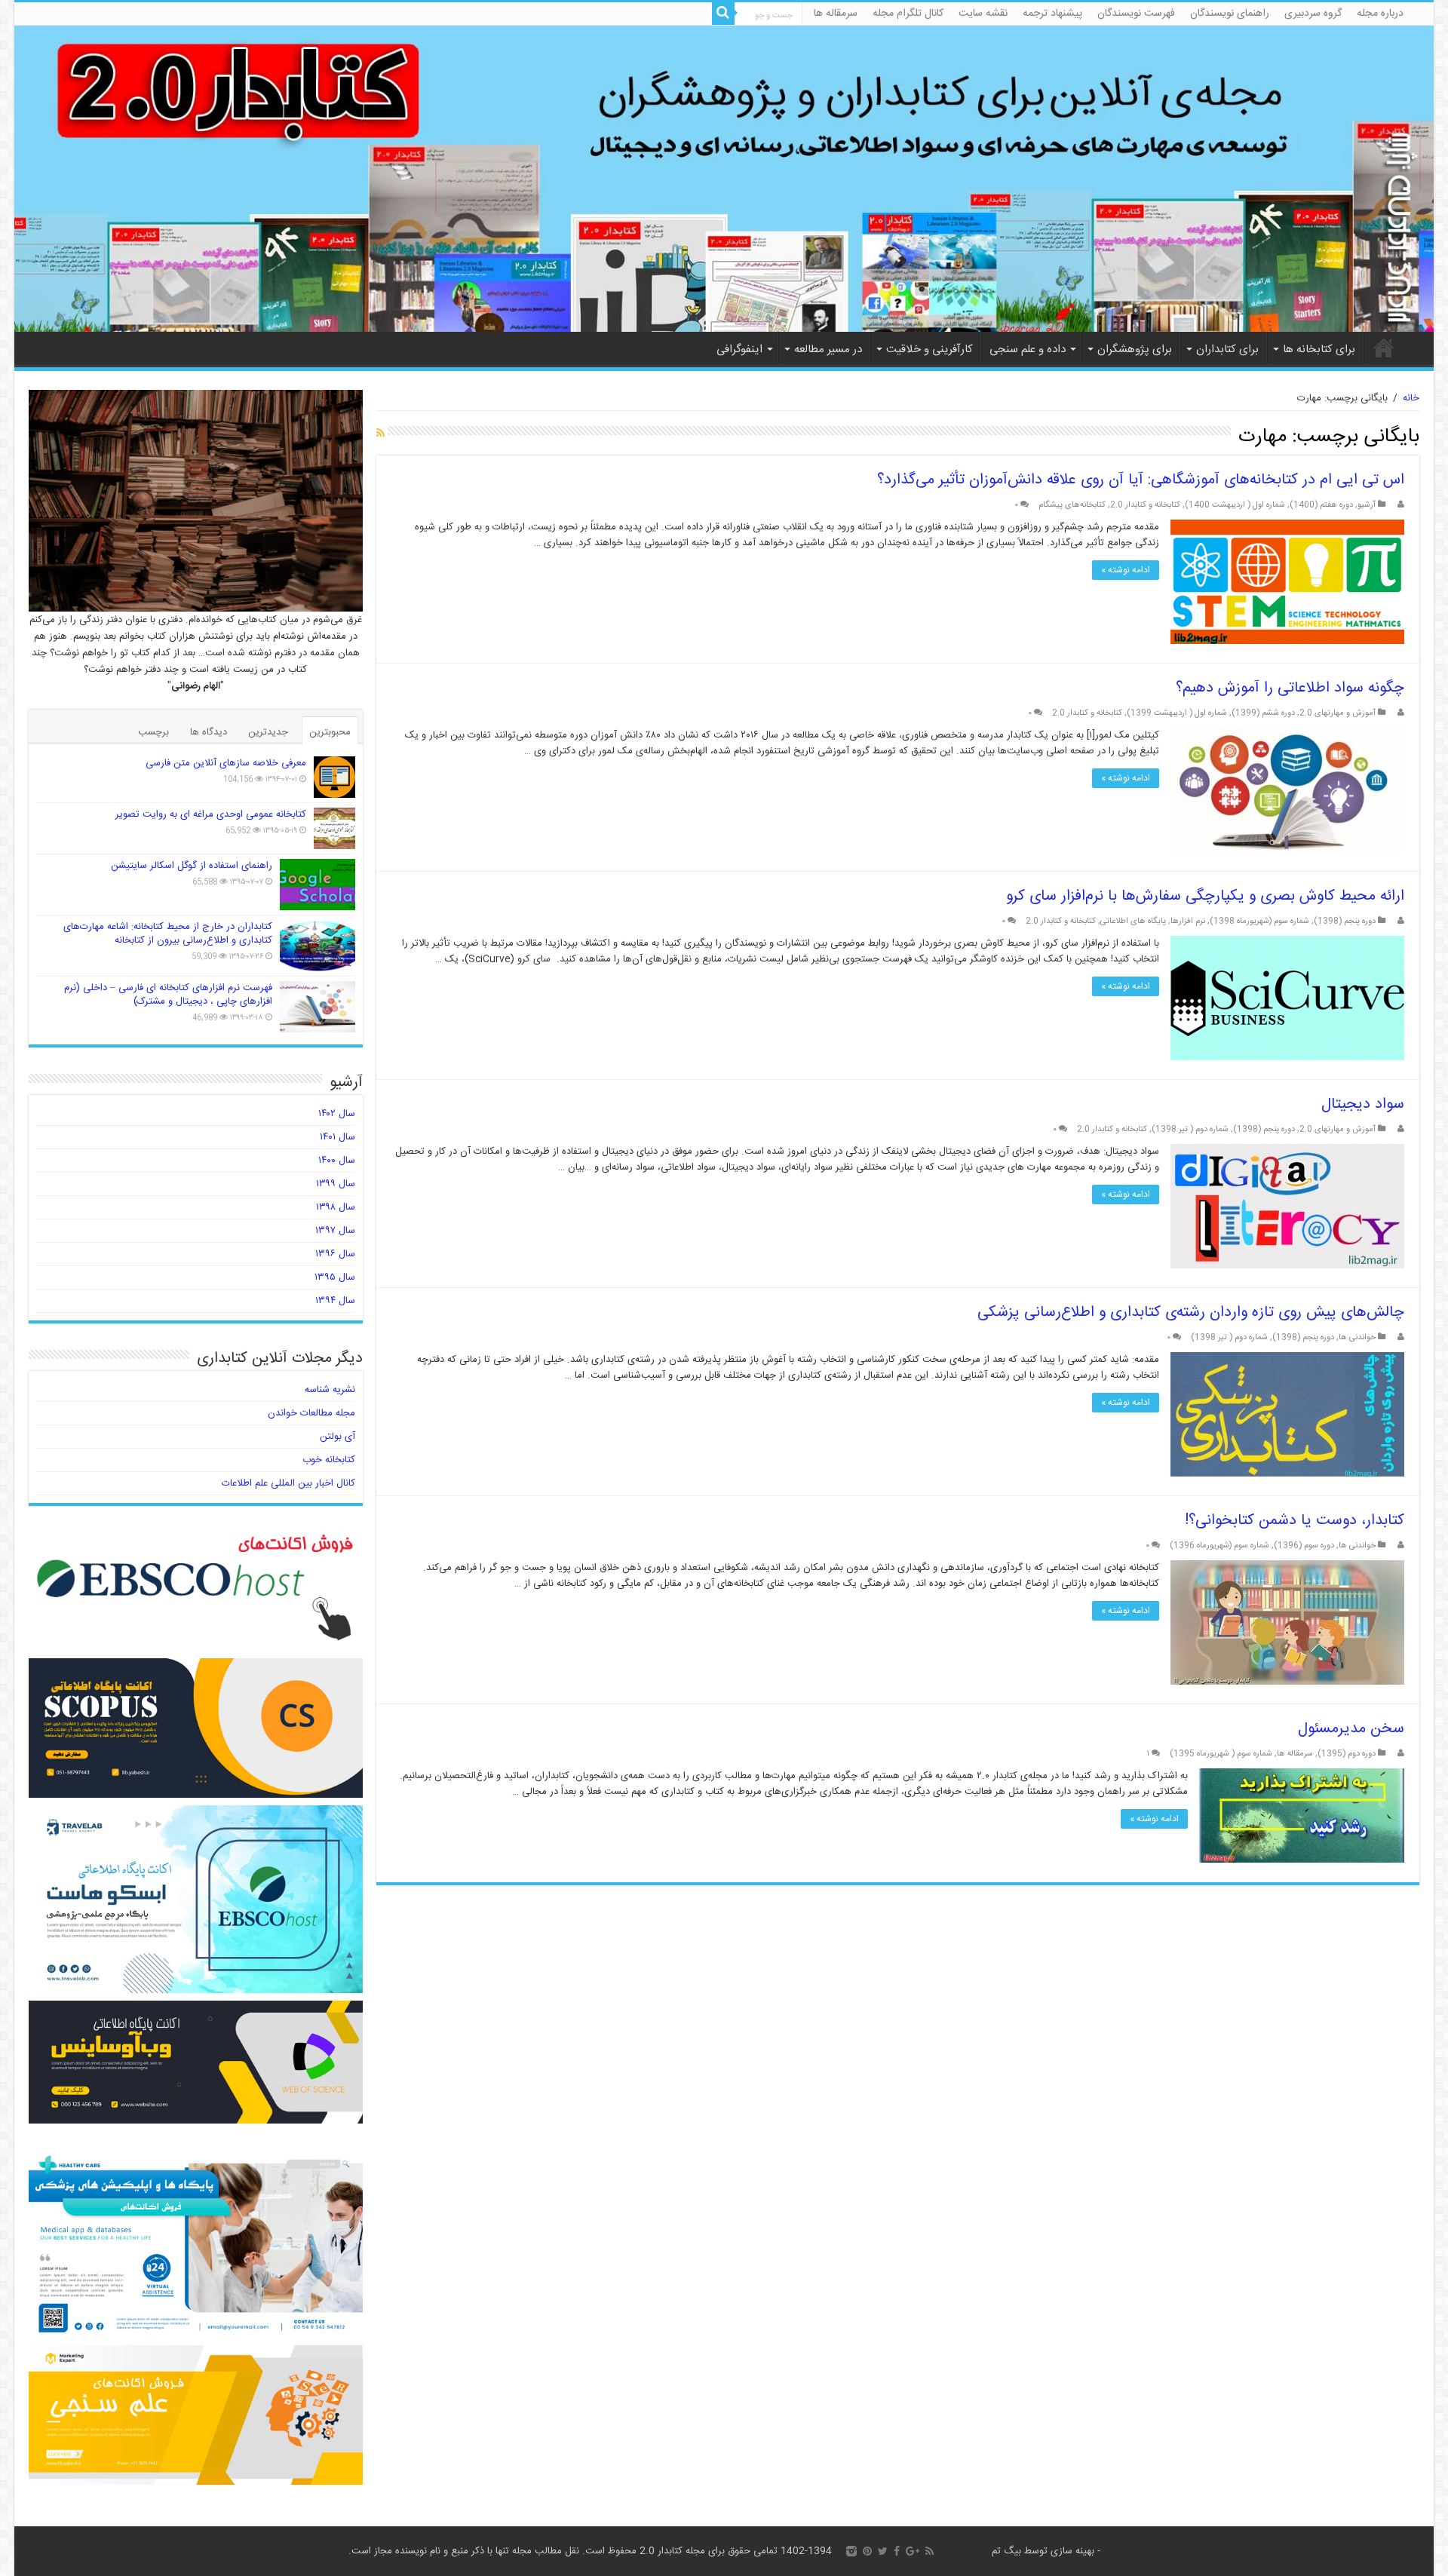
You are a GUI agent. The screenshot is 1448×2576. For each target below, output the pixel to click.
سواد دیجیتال (1363, 1104)
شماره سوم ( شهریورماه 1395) (1221, 1754)
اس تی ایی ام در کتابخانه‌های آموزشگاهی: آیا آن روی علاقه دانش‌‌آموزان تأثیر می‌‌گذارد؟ (1141, 480)
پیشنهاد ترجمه (1052, 14)
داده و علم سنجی (1028, 350)
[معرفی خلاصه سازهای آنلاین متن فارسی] (334, 777)
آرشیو (1367, 505)
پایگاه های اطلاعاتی (1133, 921)
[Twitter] (883, 2551)
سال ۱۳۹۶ (335, 1254)
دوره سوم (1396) (1304, 1546)
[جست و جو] (723, 14)
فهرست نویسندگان (1136, 14)
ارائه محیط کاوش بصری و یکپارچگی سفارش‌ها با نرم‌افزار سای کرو (1205, 896)
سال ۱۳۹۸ (336, 1207)
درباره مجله (1380, 14)
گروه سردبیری (1313, 14)
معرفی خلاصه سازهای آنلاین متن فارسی (226, 763)
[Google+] (913, 2551)
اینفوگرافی (739, 350)
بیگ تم (1006, 2551)
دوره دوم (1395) (1347, 1754)
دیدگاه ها (209, 732)
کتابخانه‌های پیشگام (1072, 505)
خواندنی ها (1357, 1337)
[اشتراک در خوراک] (380, 434)
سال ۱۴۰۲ (337, 1114)
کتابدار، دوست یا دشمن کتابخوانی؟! (1295, 1521)
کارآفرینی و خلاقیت (930, 350)
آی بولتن (337, 1437)
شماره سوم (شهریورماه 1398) (1259, 921)
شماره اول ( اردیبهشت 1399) (1177, 713)
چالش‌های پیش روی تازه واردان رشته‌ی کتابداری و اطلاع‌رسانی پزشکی (1191, 1313)
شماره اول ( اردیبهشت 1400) (1235, 505)
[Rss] (930, 2551)
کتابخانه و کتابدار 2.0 (1145, 505)
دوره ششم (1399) (1263, 713)
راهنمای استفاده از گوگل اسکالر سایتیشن (192, 866)
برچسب (153, 732)
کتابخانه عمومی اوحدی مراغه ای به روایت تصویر (211, 814)
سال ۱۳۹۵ (335, 1277)
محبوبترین (330, 732)
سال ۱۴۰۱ (337, 1137)
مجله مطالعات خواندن (311, 1413)
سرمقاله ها (836, 14)
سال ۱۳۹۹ (336, 1184)
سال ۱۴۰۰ (337, 1161)
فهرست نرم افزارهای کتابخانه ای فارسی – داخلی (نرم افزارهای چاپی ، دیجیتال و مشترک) (168, 995)
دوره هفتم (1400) (1321, 505)
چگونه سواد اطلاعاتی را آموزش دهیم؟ (1290, 688)
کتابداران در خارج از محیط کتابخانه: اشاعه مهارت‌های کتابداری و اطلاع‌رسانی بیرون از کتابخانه (168, 934)
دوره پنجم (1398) (1345, 921)
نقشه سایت (983, 14)
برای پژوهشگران (1135, 350)
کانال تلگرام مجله (908, 14)
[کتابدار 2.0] (724, 179)
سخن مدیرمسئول (1351, 1729)
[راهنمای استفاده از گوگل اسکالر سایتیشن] (318, 885)
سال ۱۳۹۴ (335, 1301)
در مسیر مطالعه (828, 350)
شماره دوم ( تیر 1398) (1190, 1129)
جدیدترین (268, 732)
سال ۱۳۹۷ (335, 1231)
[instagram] (851, 2551)
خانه (1384, 348)
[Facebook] (897, 2551)
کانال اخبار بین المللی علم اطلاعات (288, 1483)
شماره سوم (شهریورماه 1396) (1219, 1546)
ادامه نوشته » (1126, 570)
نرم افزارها (1188, 921)
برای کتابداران (1227, 350)
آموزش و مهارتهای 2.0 (1338, 713)
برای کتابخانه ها (1319, 350)
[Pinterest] (867, 2551)
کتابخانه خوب (329, 1460)
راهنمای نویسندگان (1230, 14)
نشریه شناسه (330, 1390)
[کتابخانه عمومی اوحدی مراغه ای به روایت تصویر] (334, 828)
